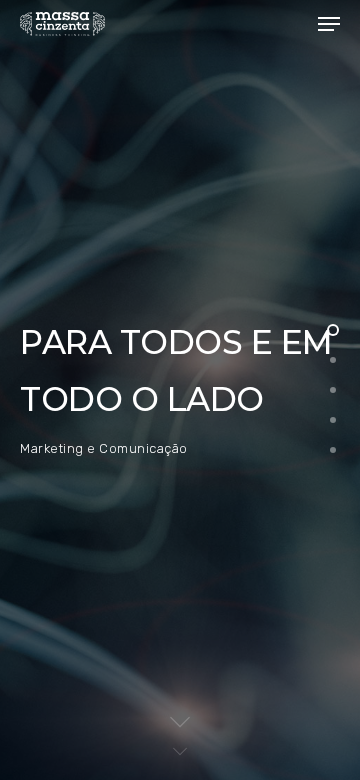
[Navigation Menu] (329, 24)
